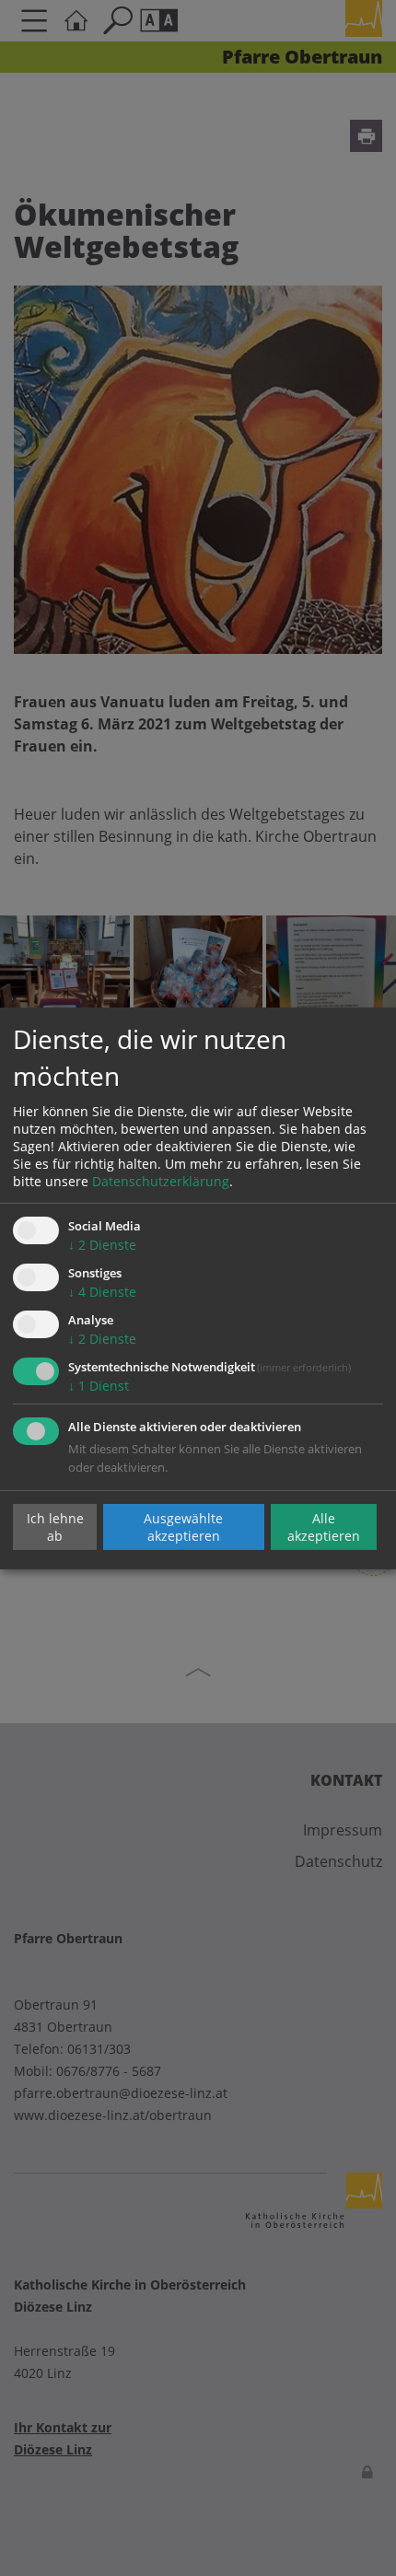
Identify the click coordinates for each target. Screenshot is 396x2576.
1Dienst (99, 1386)
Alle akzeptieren (324, 1527)
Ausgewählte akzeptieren (183, 1527)
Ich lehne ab (55, 1527)
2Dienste (102, 1245)
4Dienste (102, 1292)
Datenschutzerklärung (161, 1181)
